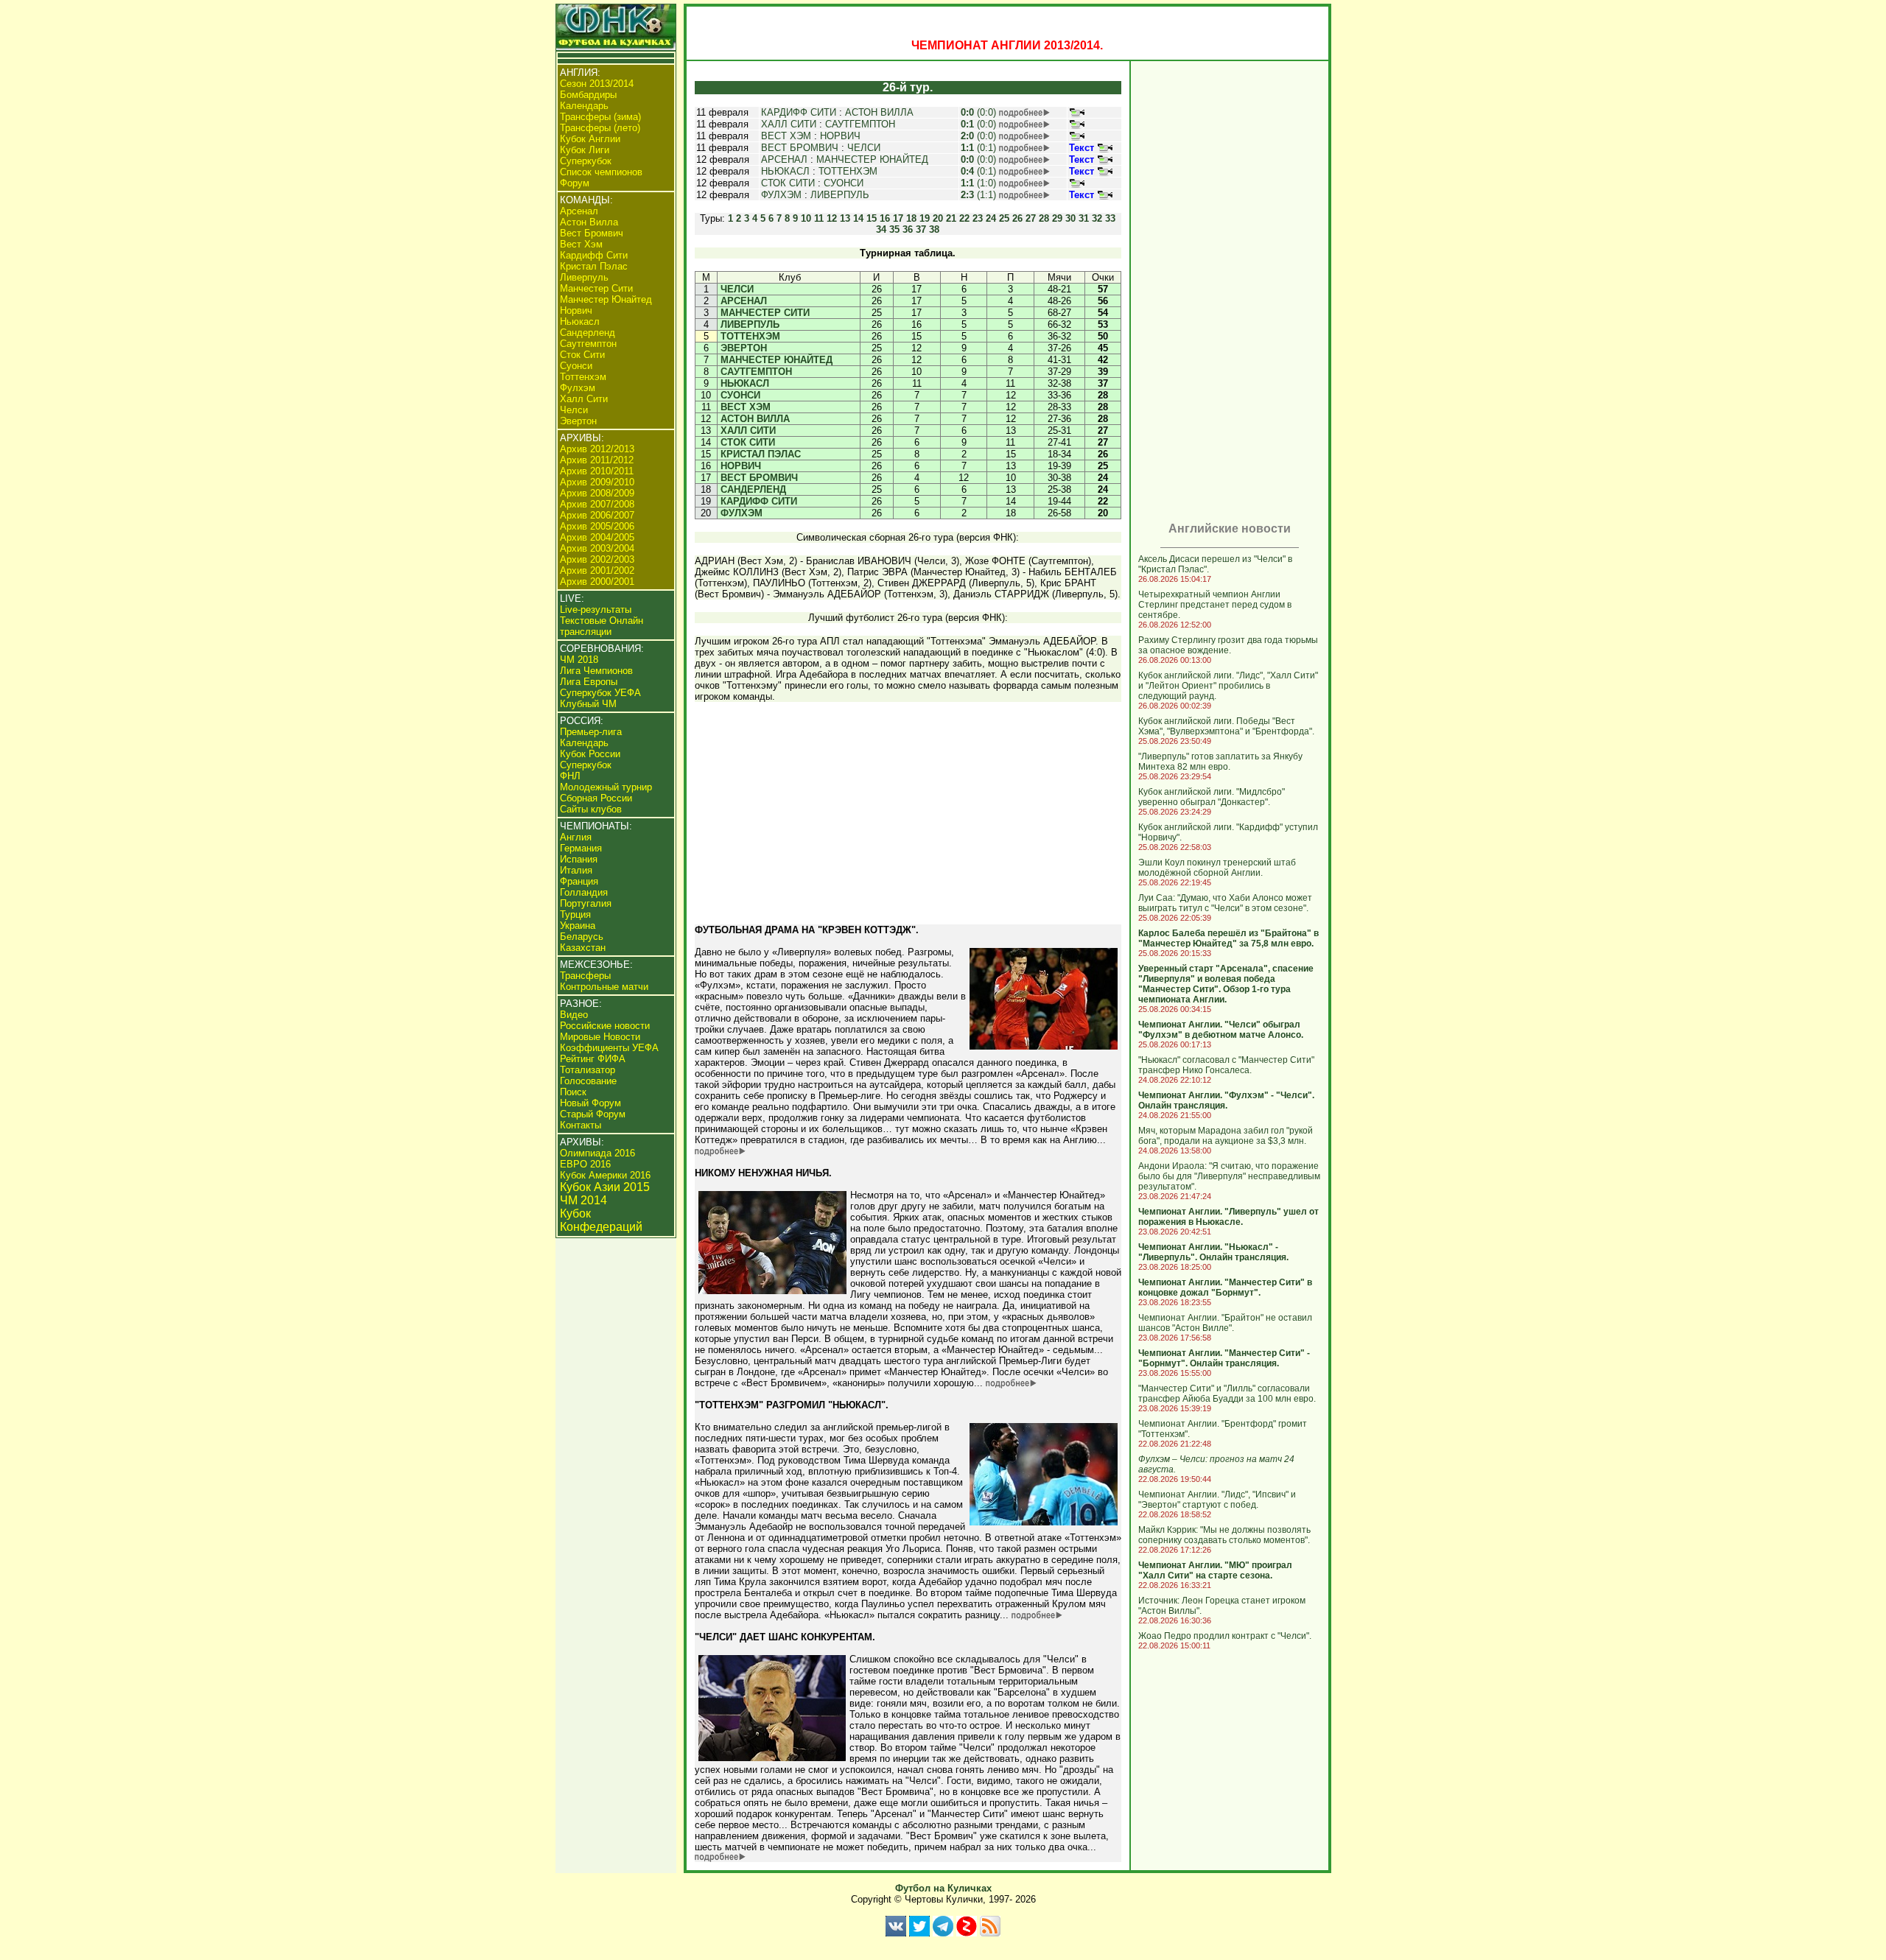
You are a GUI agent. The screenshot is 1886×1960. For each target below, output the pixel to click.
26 (1017, 218)
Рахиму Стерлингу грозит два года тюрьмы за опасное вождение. (1228, 645)
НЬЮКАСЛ (785, 171)
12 (832, 218)
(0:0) (978, 112)
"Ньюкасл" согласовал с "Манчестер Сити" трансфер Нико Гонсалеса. (1226, 1065)
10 (806, 218)
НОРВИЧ (840, 136)
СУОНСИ (844, 183)
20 (938, 218)
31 (1084, 218)
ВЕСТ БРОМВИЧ (800, 148)
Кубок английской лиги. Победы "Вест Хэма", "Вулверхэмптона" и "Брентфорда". (1226, 726)
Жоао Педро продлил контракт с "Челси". (1225, 1636)
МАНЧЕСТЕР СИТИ (765, 313)
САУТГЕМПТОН (860, 124)
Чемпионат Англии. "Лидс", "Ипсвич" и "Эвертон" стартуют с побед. (1217, 1500)
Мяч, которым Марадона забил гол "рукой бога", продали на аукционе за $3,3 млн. (1226, 1136)
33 (1110, 218)
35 (894, 229)
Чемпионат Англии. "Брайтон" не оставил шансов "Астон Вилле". (1225, 1323)
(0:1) (978, 148)
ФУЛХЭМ (781, 195)
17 (898, 218)
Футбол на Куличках (943, 1888)
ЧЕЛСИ (864, 148)
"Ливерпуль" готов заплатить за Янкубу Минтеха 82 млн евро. (1220, 762)
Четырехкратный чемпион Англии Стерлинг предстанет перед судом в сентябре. (1215, 605)
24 (991, 218)
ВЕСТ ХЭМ (786, 136)
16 (885, 218)
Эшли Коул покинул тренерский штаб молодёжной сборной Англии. (1217, 868)
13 (845, 218)
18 (911, 218)
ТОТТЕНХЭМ (848, 171)
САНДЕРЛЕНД (753, 489)
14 (858, 218)
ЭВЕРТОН (744, 348)
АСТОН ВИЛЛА (879, 112)
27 (1031, 218)
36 (908, 229)
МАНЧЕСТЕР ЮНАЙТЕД (872, 159)
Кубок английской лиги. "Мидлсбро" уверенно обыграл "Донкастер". (1212, 797)
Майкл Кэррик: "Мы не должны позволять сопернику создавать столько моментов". (1224, 1535)
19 (925, 218)
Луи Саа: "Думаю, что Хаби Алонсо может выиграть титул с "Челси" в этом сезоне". (1225, 903)
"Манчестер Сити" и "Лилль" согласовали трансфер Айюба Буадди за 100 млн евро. (1227, 1394)
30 (1070, 218)
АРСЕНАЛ (784, 159)
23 (978, 218)
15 (872, 218)
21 (951, 218)
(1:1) (978, 195)
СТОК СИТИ (788, 183)
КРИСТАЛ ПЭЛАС (761, 454)
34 (881, 229)
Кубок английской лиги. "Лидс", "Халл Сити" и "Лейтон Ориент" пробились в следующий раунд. (1228, 686)
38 (934, 229)
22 (964, 218)
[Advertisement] (908, 820)
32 (1097, 218)
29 (1057, 218)
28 (1044, 218)
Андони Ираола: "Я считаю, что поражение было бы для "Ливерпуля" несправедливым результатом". (1229, 1176)
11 (819, 218)
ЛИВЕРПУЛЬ (840, 195)
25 (1004, 218)
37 (921, 229)
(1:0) (978, 183)
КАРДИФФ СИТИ (799, 112)
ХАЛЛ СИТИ (789, 124)
